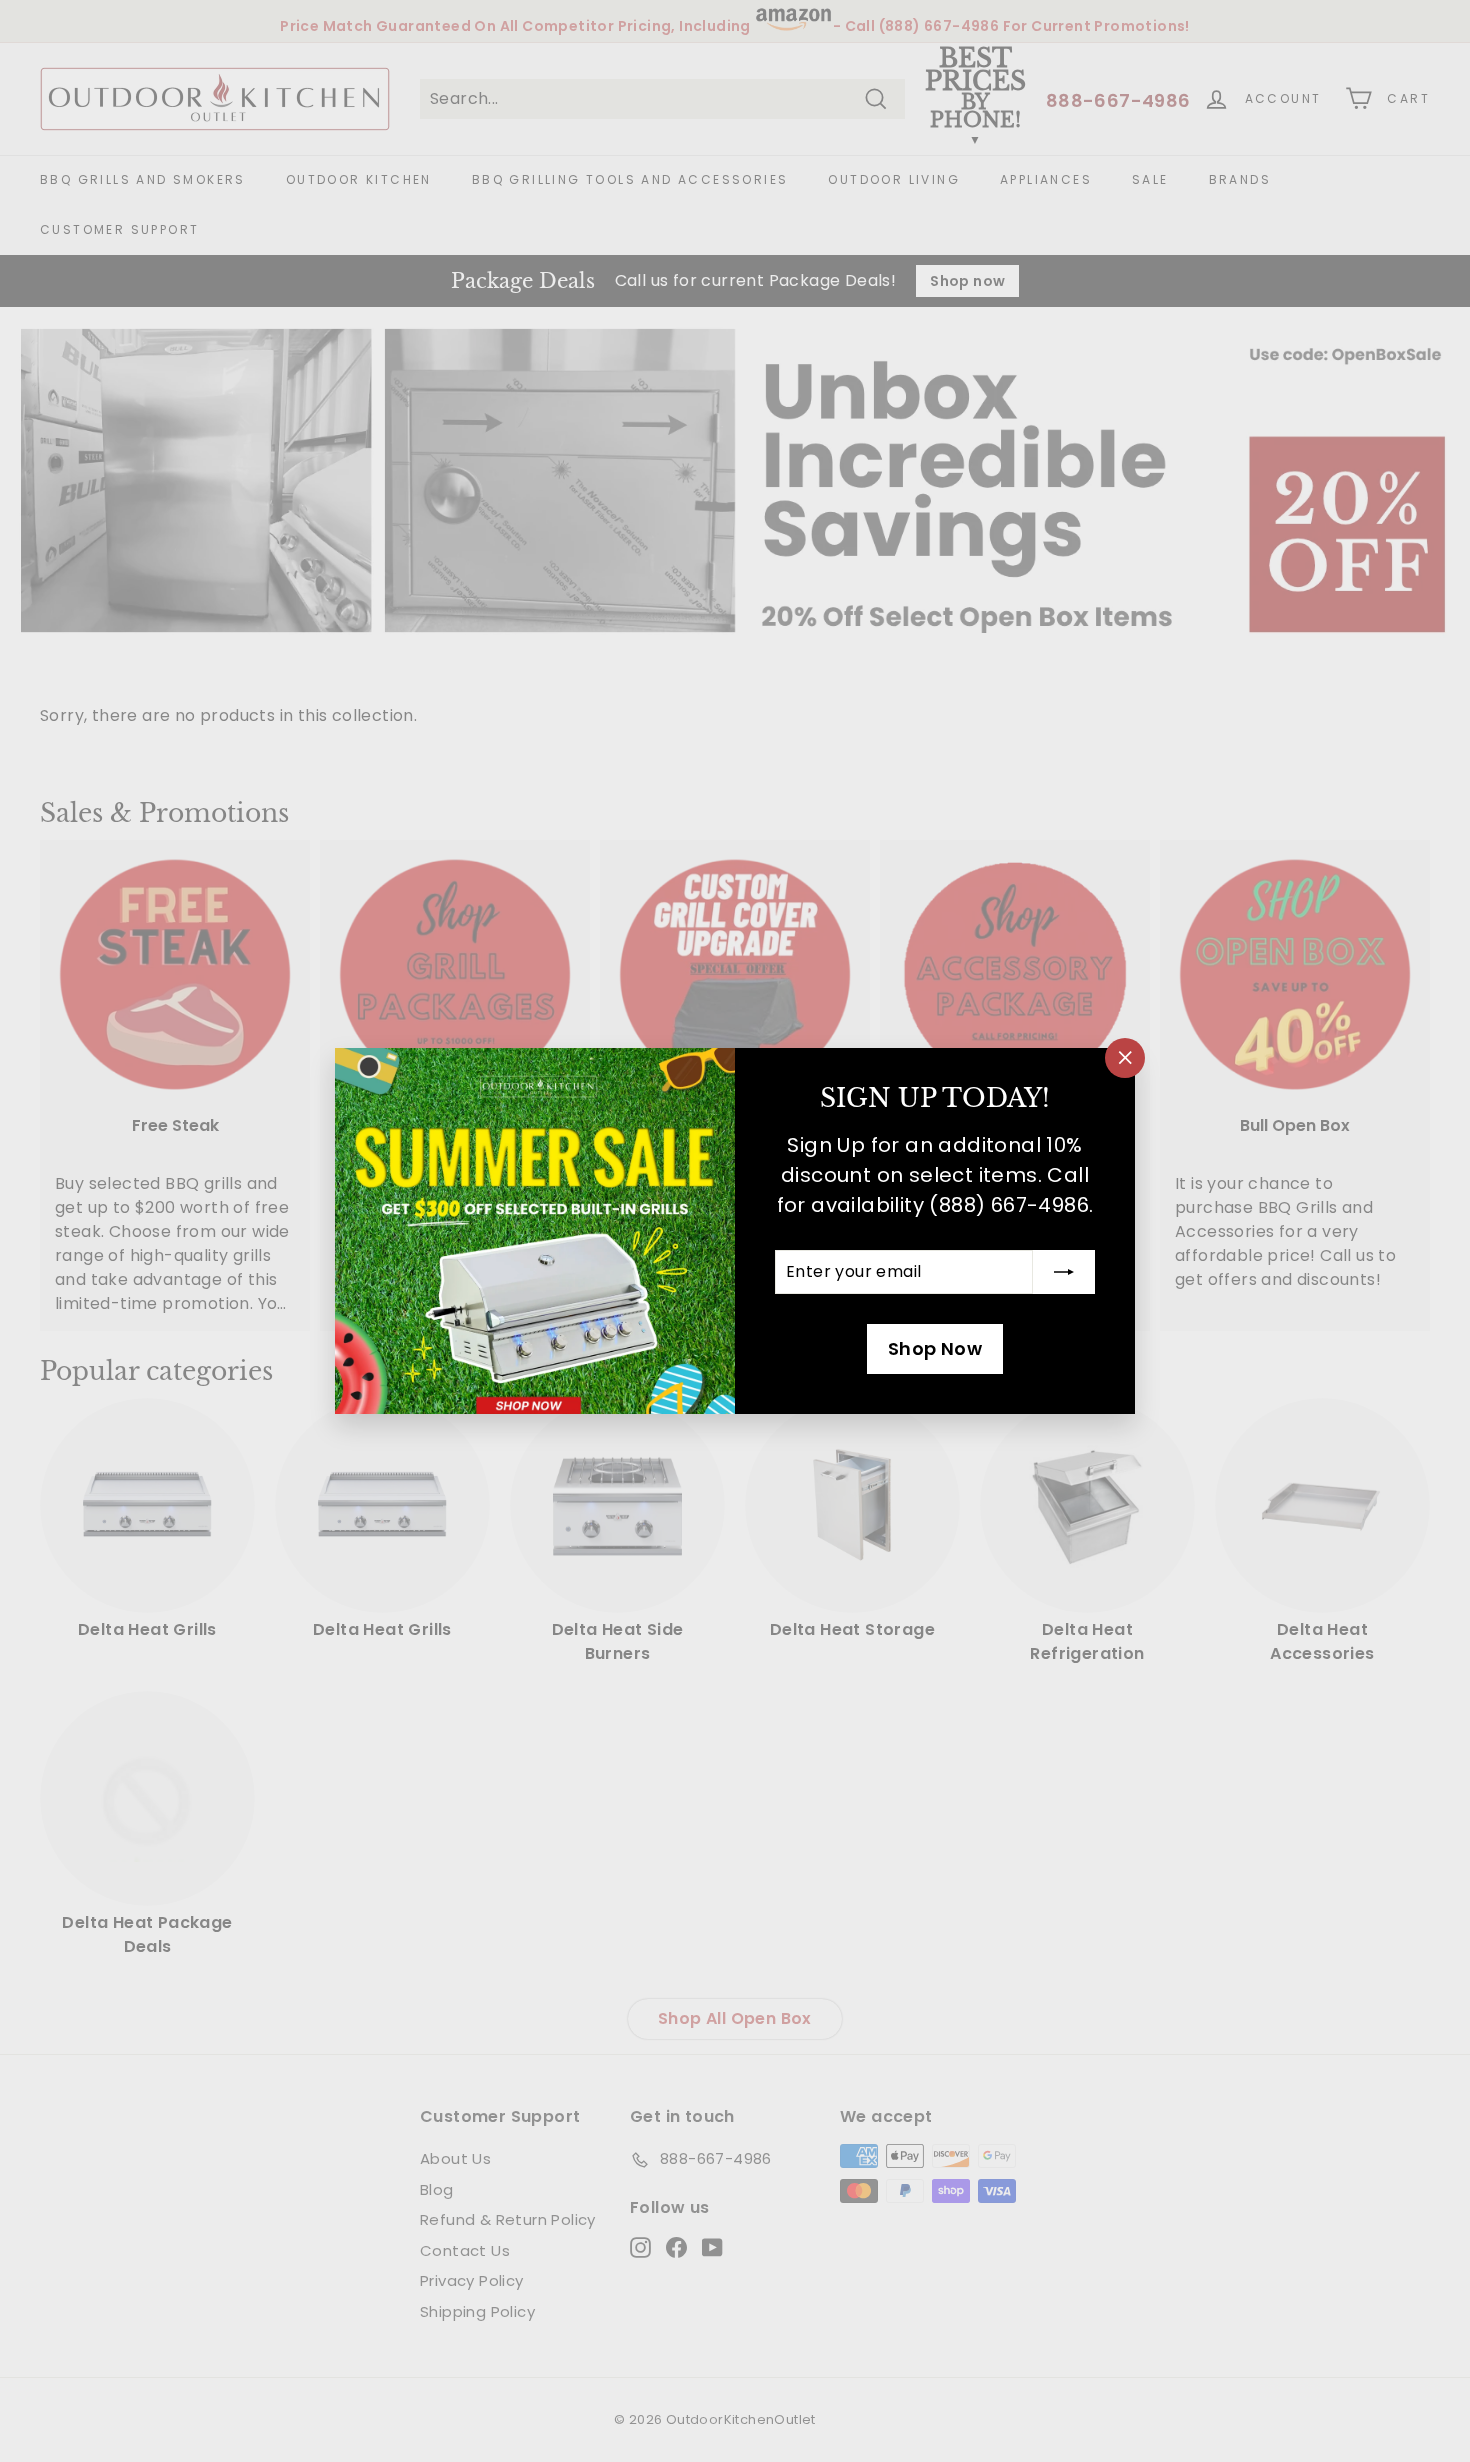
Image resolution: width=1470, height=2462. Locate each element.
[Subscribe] (1064, 1272)
